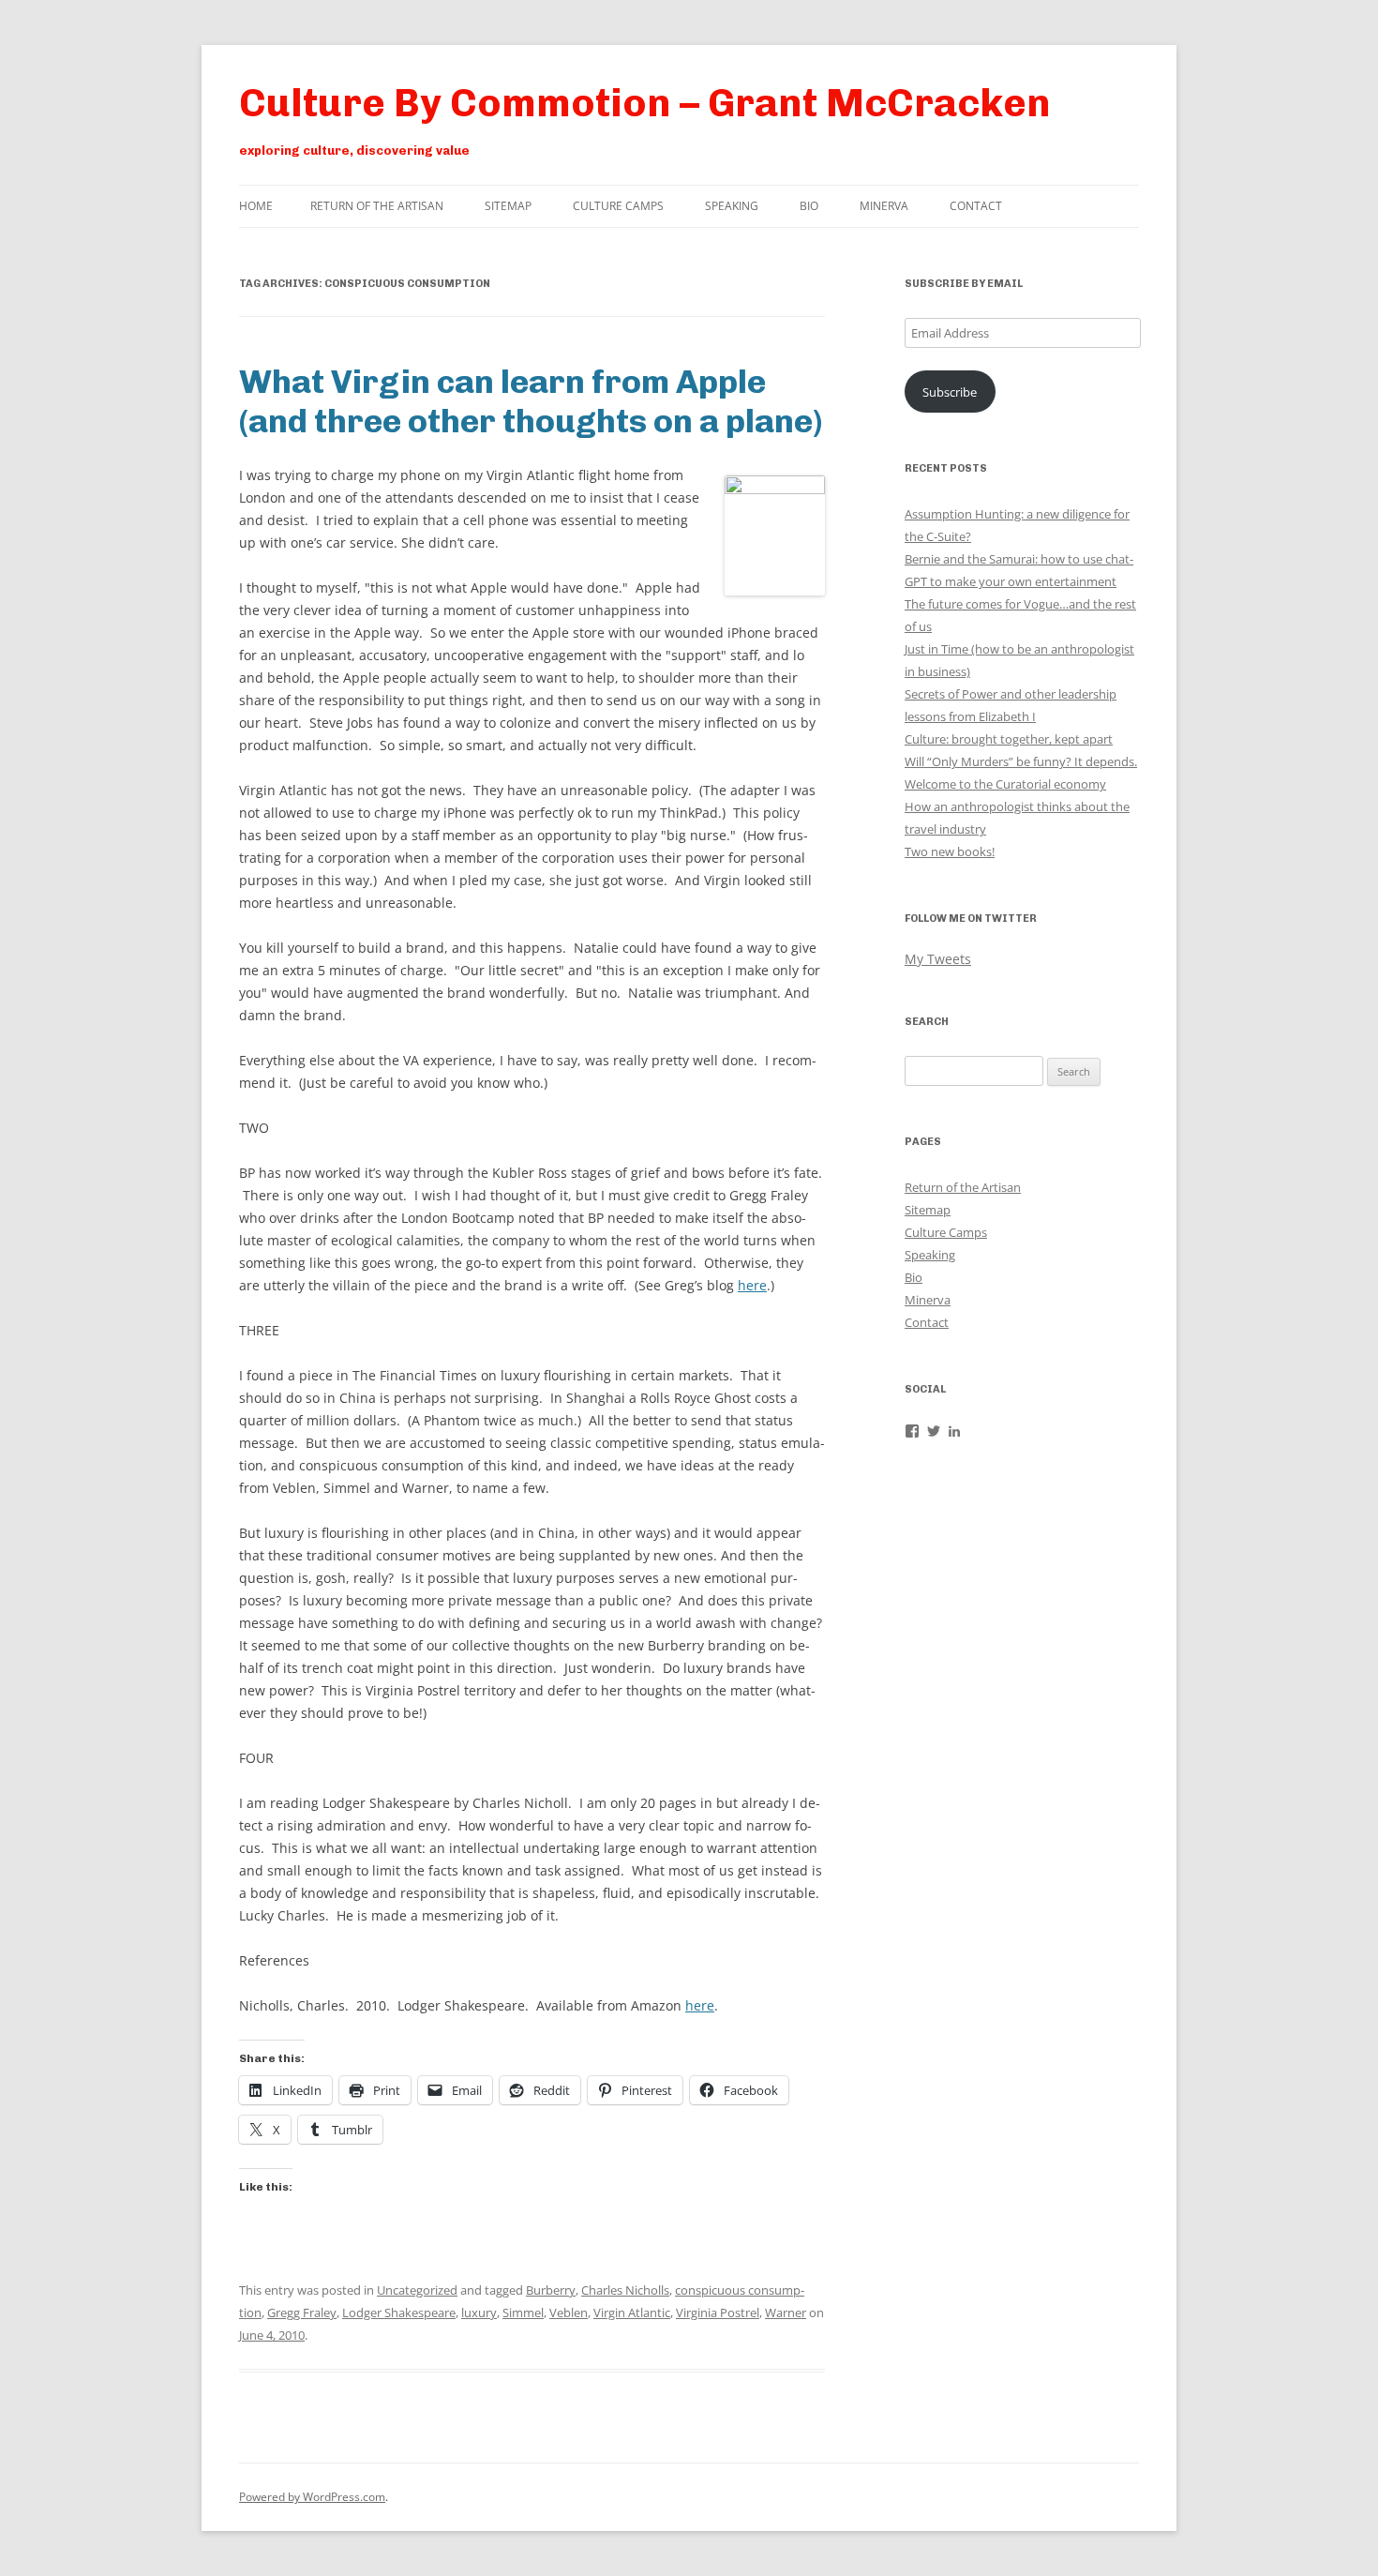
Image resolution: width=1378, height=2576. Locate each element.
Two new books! (950, 851)
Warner (786, 2312)
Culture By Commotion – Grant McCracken (645, 103)
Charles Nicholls (625, 2290)
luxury (479, 2312)
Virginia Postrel (718, 2312)
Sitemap (508, 206)
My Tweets (938, 959)
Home (256, 206)
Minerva (884, 206)
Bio (809, 206)
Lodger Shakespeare (399, 2312)
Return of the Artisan (377, 206)
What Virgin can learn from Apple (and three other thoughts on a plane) (531, 401)
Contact (976, 206)
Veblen (569, 2312)
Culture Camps (618, 206)
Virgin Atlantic (632, 2312)
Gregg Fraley (302, 2312)
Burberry (551, 2290)
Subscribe (950, 392)
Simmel (523, 2312)
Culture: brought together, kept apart (1009, 739)
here (752, 1285)
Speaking (732, 206)
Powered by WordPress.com (312, 2497)
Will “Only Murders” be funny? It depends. (1021, 761)
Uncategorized (417, 2290)
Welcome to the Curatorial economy (1005, 784)
